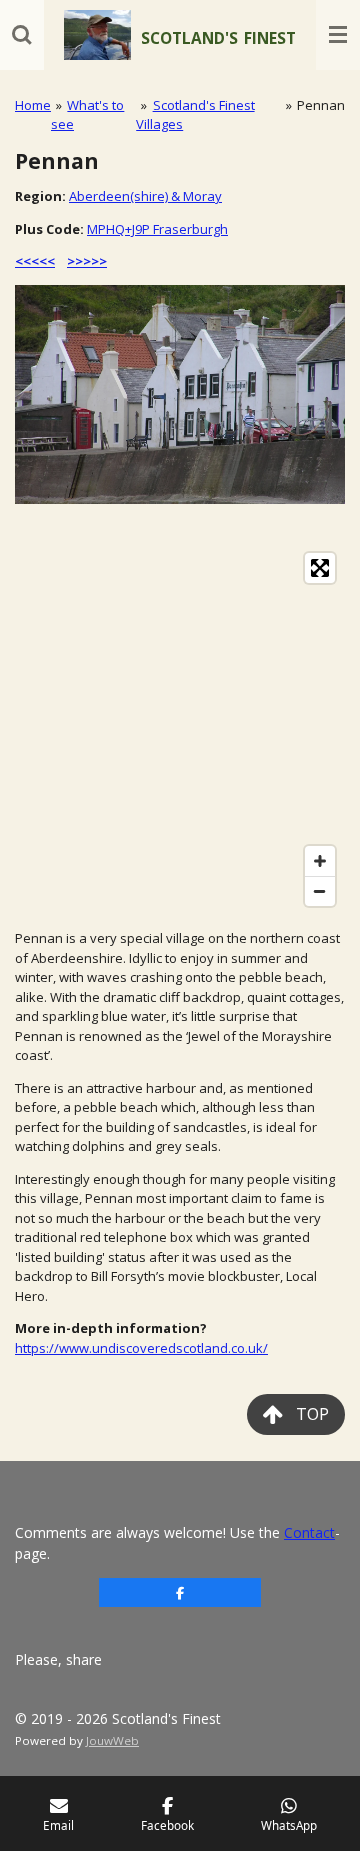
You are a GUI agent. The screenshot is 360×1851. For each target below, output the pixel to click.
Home (33, 105)
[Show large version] (180, 394)
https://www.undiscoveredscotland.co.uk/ (141, 1348)
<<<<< (35, 261)
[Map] (180, 729)
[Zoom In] (320, 861)
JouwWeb (112, 1740)
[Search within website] (22, 35)
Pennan (321, 105)
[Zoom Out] (320, 891)
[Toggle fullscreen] (320, 568)
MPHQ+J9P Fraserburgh (157, 229)
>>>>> (87, 261)
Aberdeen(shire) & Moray (145, 196)
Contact (309, 1532)
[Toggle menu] (338, 35)
